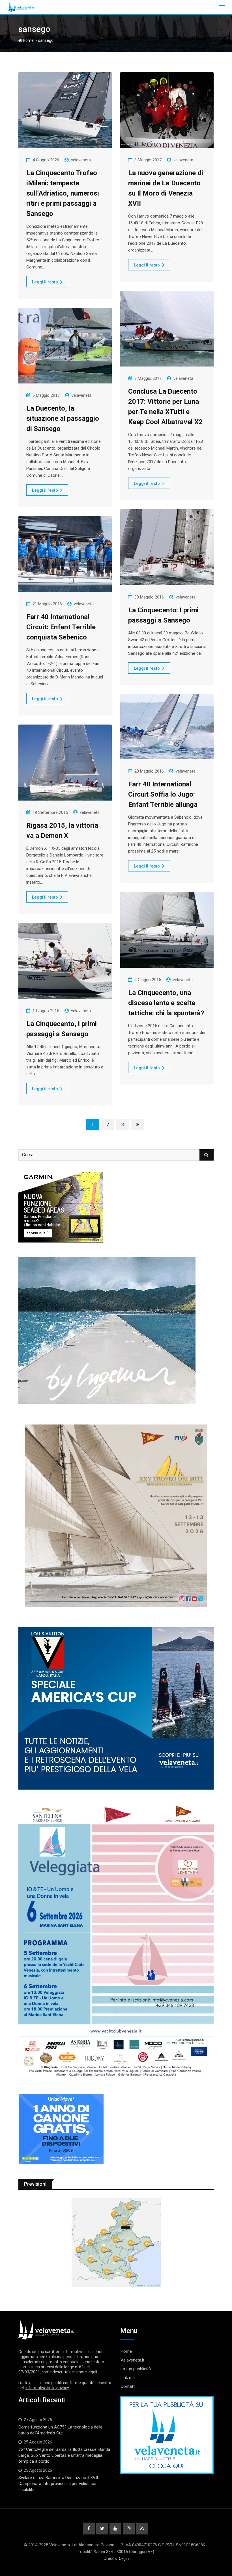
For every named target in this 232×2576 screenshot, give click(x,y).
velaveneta (81, 160)
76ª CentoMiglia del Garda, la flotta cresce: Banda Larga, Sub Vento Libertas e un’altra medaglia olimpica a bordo (64, 2455)
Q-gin (124, 2558)
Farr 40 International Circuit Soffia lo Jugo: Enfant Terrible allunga (163, 794)
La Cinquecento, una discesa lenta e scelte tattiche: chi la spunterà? (166, 1003)
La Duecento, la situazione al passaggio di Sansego (63, 419)
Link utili (128, 2378)
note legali (88, 2372)
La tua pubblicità (136, 2369)
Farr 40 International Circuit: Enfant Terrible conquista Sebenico (61, 627)
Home (28, 40)
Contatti (128, 2386)
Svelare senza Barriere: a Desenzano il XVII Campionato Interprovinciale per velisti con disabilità (58, 2484)
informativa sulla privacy (47, 2388)
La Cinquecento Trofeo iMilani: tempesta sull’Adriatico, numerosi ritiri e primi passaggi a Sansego (63, 193)
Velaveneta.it (132, 2360)
